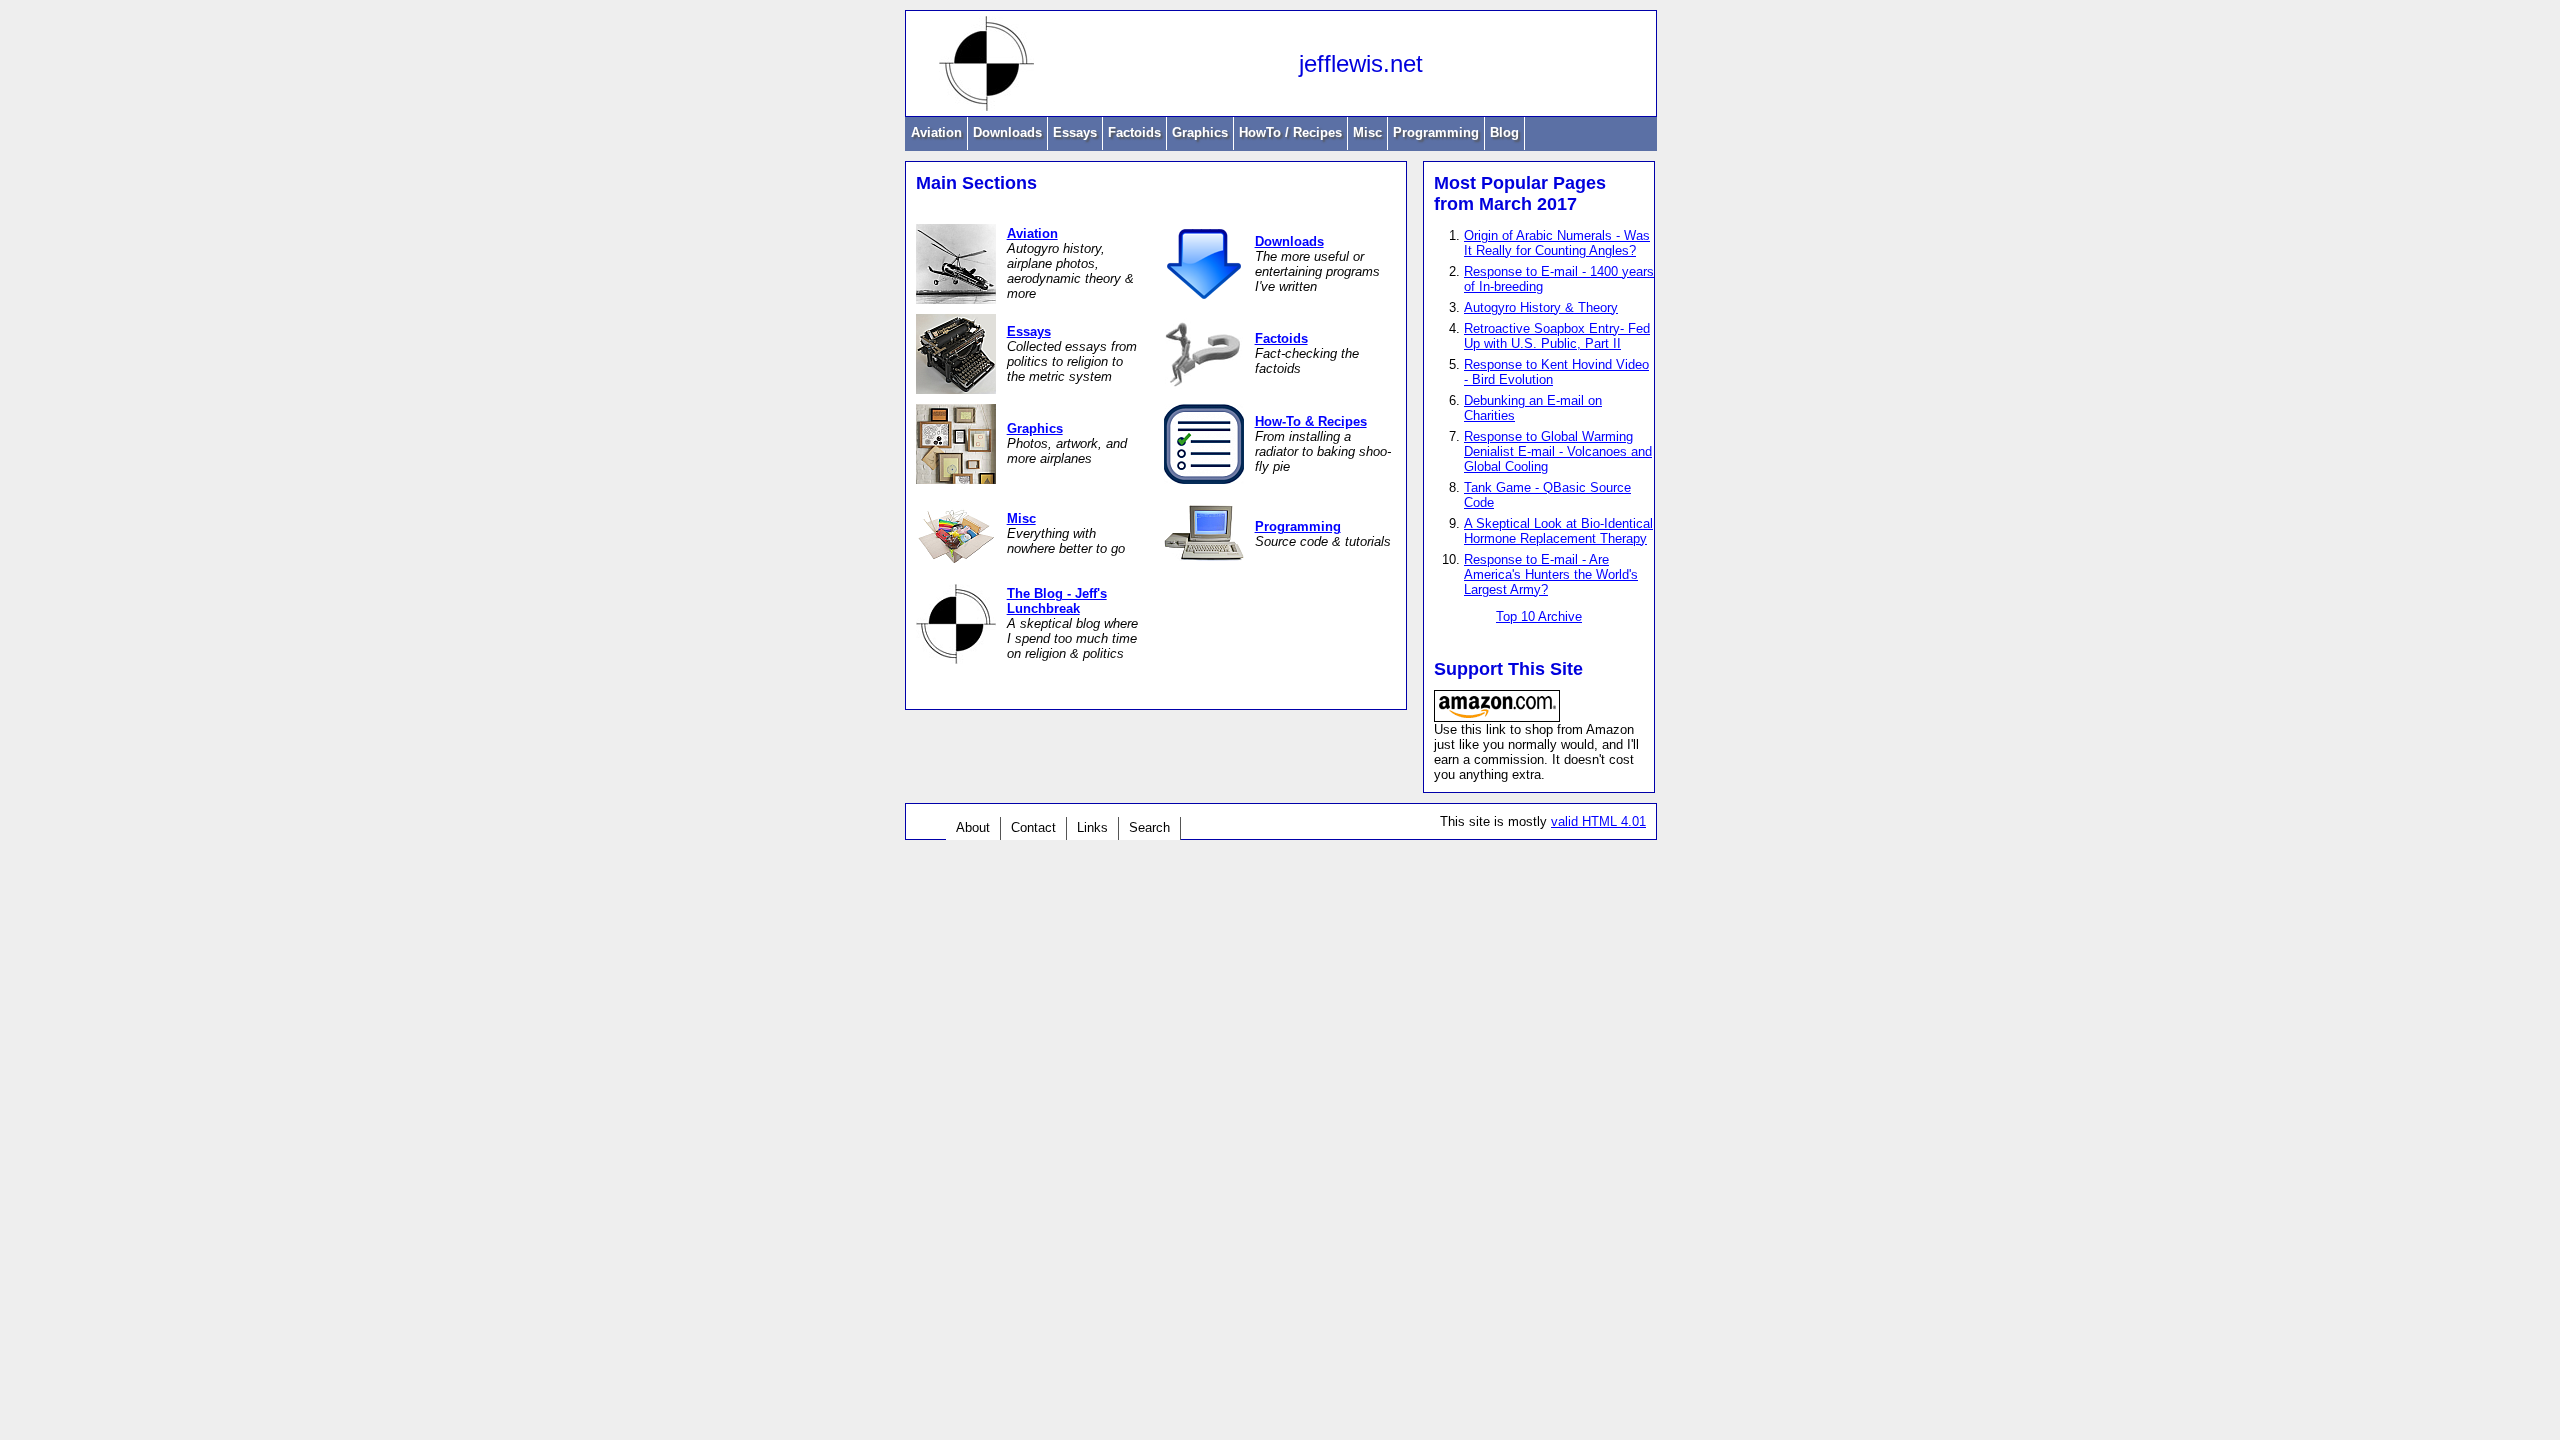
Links (1092, 827)
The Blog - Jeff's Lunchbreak (1057, 601)
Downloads (1007, 132)
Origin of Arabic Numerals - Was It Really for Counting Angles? (1557, 243)
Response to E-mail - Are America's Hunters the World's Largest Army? (1551, 574)
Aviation (936, 132)
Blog (1504, 132)
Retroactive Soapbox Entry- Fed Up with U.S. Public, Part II (1557, 336)
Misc (1367, 132)
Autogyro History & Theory (1541, 307)
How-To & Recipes (1311, 421)
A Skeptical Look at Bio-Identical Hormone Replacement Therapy (1558, 531)
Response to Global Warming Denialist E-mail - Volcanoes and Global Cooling (1558, 451)
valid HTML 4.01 (1598, 821)
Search (1149, 827)
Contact (1033, 827)
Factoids (1134, 132)
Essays (1075, 132)
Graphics (1200, 132)
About (973, 827)
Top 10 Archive (1539, 616)
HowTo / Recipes (1290, 132)
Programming (1436, 132)
